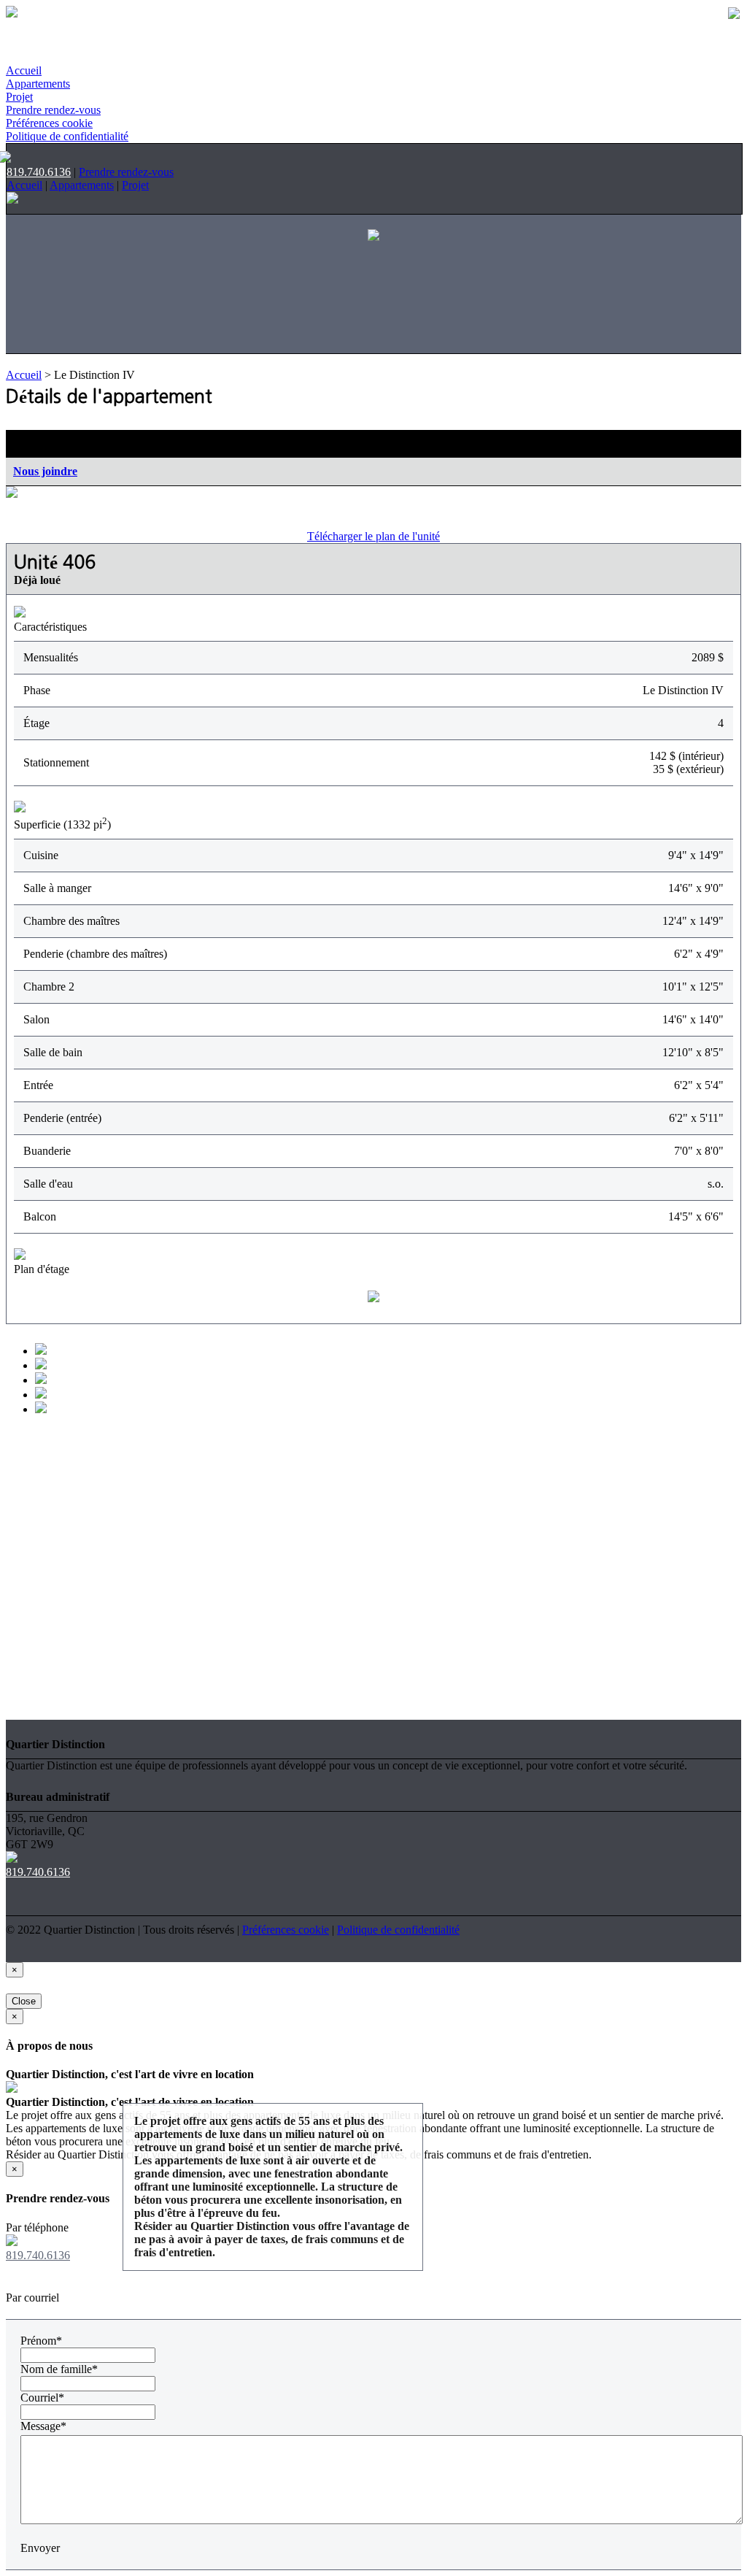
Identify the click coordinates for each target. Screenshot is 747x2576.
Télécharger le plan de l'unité (373, 536)
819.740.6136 (39, 172)
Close (24, 2001)
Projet (19, 97)
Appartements (38, 84)
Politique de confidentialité (67, 136)
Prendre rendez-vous (53, 110)
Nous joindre (45, 471)
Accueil (24, 70)
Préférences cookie (49, 123)
